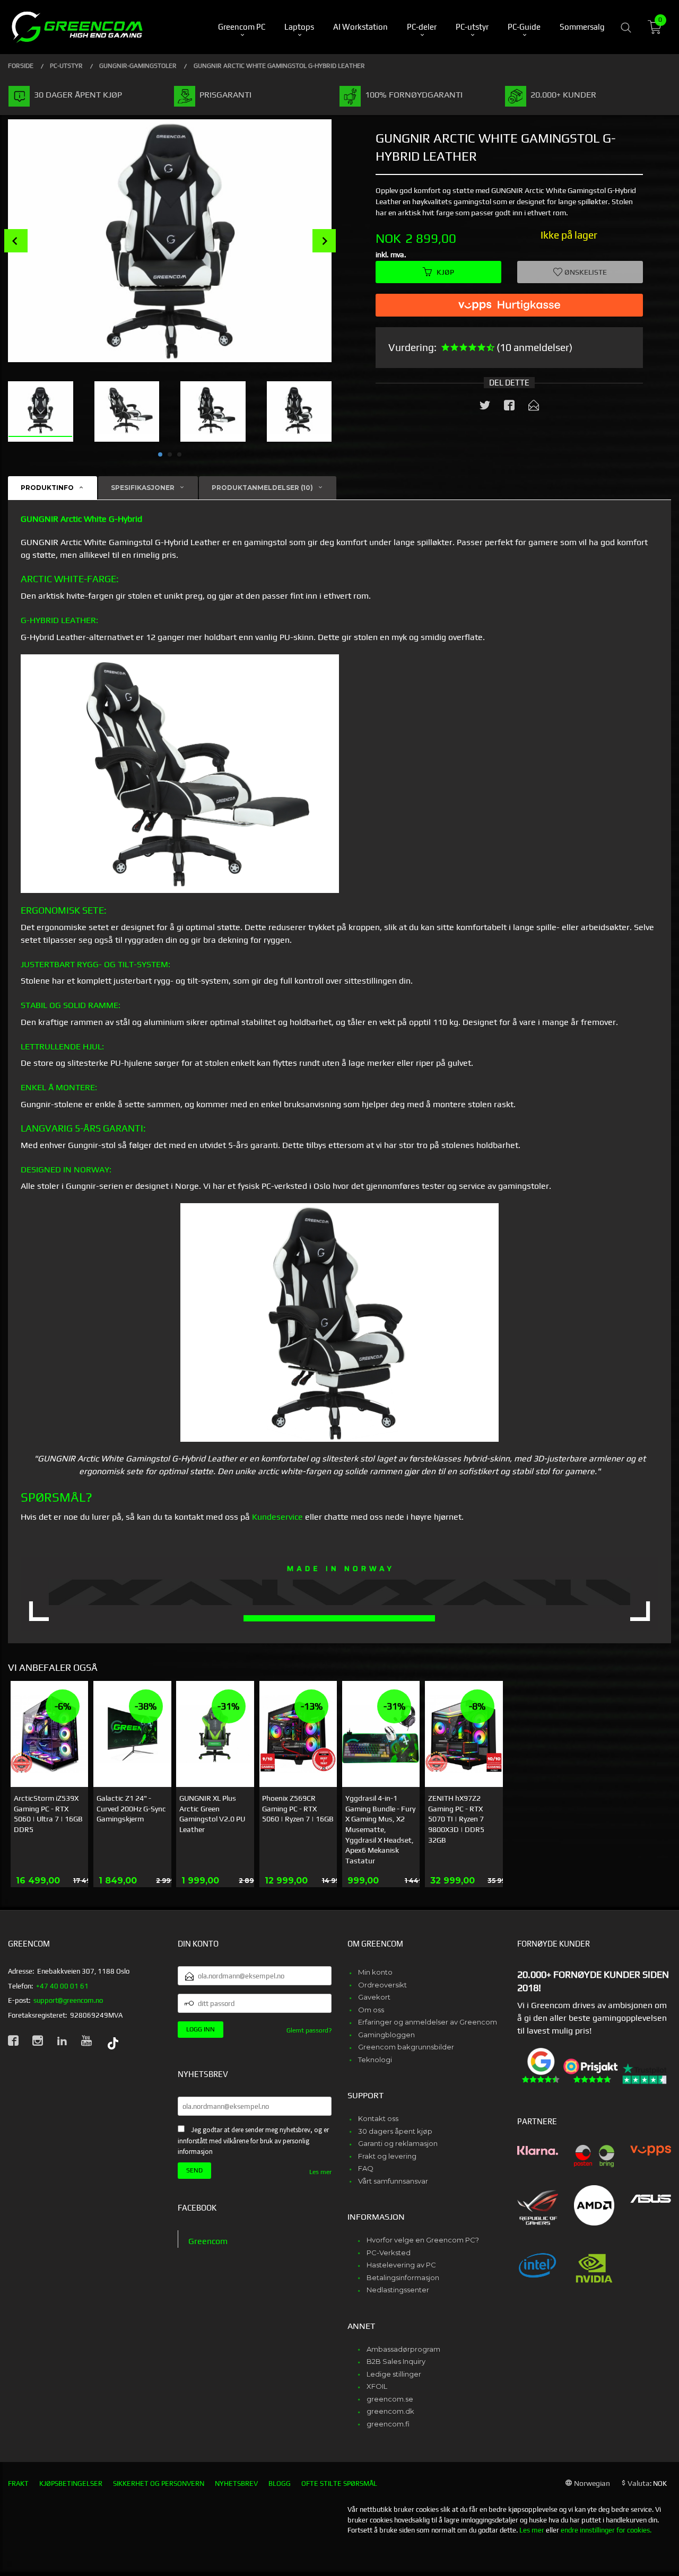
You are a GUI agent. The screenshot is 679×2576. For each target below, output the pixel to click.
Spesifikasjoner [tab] (143, 488)
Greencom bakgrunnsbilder (406, 2047)
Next (324, 241)
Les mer (320, 2172)
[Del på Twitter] (485, 407)
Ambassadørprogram (403, 2349)
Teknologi (375, 2060)
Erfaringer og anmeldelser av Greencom (428, 2022)
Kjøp (445, 271)
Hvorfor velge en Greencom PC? (423, 2240)
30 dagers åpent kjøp (395, 2131)
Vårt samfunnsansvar (393, 2181)
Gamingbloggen (386, 2035)
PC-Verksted (389, 2253)
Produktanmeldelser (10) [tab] (262, 488)
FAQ (366, 2168)
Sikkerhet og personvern (159, 2483)
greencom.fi (388, 2424)
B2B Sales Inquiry (396, 2361)
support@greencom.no (68, 2000)
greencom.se (390, 2399)
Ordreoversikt (382, 1985)
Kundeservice (277, 1517)
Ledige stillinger (394, 2374)
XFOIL (377, 2386)
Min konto (375, 1972)
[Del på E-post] (534, 407)
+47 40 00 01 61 (62, 1986)
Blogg (280, 2483)
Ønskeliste (585, 271)
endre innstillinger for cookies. (606, 2530)
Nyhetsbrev (236, 2483)
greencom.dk (390, 2411)
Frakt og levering (387, 2156)
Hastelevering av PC (401, 2265)
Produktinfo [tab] (47, 488)
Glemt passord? (309, 2030)
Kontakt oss (378, 2118)
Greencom (208, 2241)
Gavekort (374, 1997)
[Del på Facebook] (509, 407)
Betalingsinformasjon (403, 2277)
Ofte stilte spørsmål (339, 2483)
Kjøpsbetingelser (71, 2483)
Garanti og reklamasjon (398, 2143)
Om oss (371, 2010)
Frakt (18, 2483)
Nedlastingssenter (398, 2290)
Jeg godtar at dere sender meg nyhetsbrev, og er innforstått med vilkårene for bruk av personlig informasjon (253, 2141)
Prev (16, 241)
